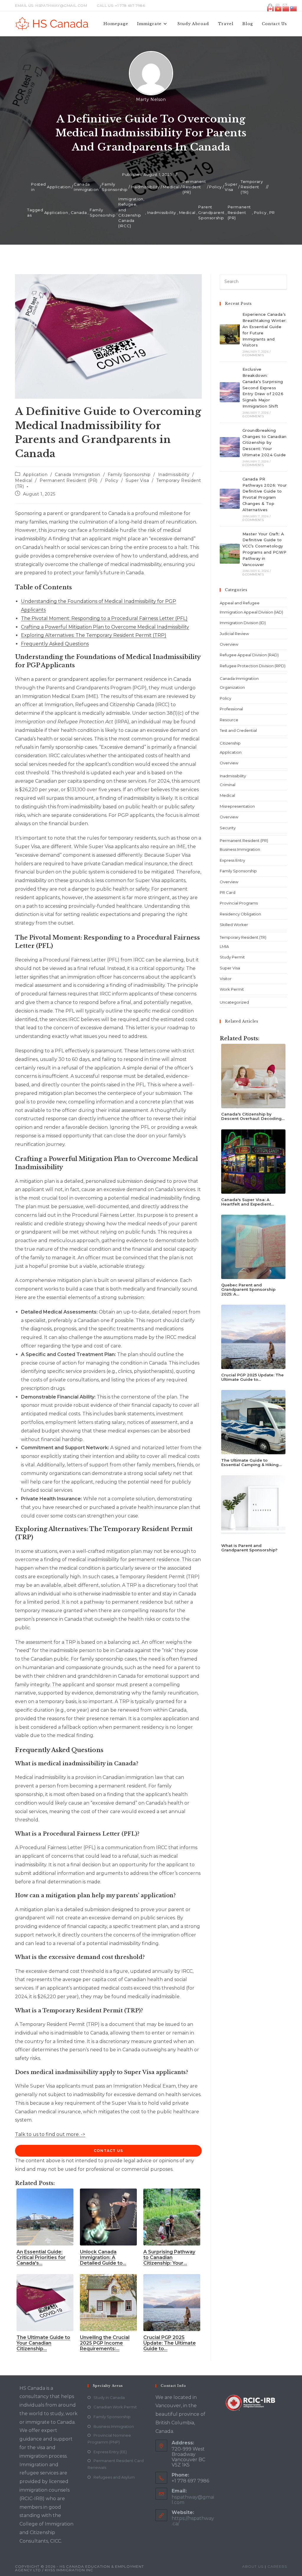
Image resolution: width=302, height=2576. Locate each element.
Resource (229, 720)
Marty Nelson (151, 99)
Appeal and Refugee (240, 603)
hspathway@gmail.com (193, 2500)
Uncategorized (234, 1002)
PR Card (228, 892)
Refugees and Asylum (114, 2477)
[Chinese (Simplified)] (286, 8)
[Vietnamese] (278, 8)
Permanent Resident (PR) (194, 187)
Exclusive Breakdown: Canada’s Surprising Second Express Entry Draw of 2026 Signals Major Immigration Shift (263, 388)
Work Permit (232, 989)
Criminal (228, 785)
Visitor (226, 979)
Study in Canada (109, 2397)
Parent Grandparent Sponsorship (211, 212)
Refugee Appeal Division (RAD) (249, 655)
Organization (232, 687)
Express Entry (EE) (110, 2452)
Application (59, 187)
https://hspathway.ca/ (193, 2521)
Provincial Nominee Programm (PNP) (109, 2439)
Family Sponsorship (115, 187)
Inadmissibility (145, 187)
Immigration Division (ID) (243, 623)
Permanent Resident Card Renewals (116, 2464)
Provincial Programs (239, 903)
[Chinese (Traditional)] (294, 8)
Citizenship (230, 743)
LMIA (224, 946)
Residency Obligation (240, 914)
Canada (79, 212)
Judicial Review (234, 634)
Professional (231, 709)
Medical (171, 187)
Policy (215, 187)
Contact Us (108, 2151)
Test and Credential (238, 730)
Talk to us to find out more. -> (50, 2134)
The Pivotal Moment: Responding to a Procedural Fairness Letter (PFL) (104, 618)
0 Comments (253, 355)
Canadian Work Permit (115, 2407)
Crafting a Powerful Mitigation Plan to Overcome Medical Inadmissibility (105, 627)
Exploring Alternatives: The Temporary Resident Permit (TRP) (94, 635)
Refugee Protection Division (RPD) (253, 666)
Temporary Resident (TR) (252, 187)
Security (228, 828)
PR (272, 212)
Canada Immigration (86, 187)
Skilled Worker (234, 925)
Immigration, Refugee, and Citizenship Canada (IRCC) (131, 212)
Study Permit (232, 957)
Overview (229, 644)
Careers (277, 2566)
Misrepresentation (237, 806)
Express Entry (232, 860)
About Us (253, 2566)
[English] (271, 8)
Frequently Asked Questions (55, 644)
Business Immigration (240, 849)
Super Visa (231, 187)
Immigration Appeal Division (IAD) (251, 612)
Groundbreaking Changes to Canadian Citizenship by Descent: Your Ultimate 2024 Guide (265, 443)
